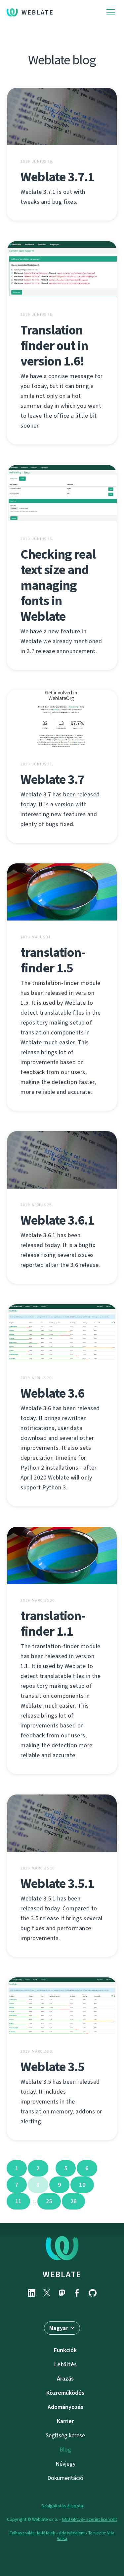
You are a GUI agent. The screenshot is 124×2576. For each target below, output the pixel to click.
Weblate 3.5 (52, 2067)
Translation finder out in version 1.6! (54, 346)
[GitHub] (93, 2293)
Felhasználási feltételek (32, 2533)
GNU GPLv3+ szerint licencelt (89, 2519)
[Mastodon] (62, 2293)
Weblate (38, 12)
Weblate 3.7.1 (57, 177)
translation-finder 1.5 (53, 960)
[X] (47, 2293)
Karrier (65, 2421)
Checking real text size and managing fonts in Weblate (58, 585)
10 (82, 2185)
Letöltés (65, 2364)
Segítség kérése (65, 2435)
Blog (65, 2450)
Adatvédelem (72, 2533)
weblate (62, 2274)
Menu (111, 12)
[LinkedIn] (32, 2293)
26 (74, 2201)
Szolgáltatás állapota (62, 2506)
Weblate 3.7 (52, 779)
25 (49, 2201)
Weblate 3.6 (52, 1393)
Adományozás (65, 2407)
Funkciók (65, 2350)
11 (18, 2201)
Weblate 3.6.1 (57, 1220)
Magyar (59, 2328)
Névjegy (65, 2464)
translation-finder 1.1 (53, 1623)
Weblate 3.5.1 (57, 1883)
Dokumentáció (65, 2478)
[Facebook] (77, 2293)
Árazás (65, 2379)
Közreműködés (65, 2393)
